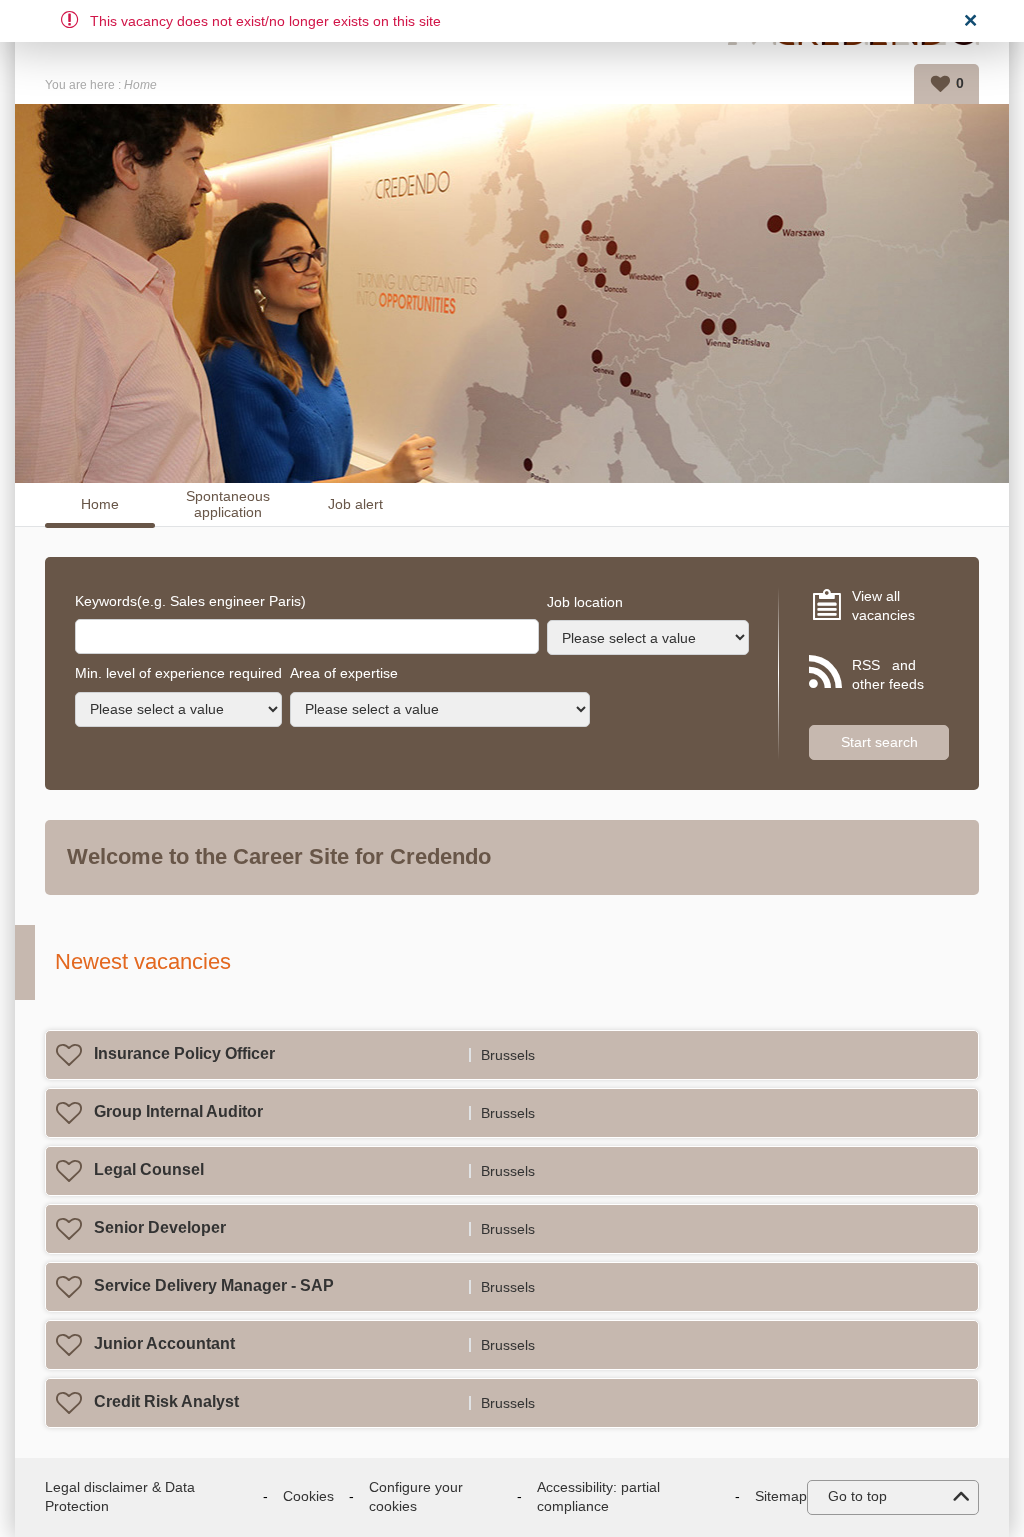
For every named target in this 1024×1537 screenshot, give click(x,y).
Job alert (355, 504)
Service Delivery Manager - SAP (214, 1285)
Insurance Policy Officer (184, 1053)
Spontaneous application (228, 504)
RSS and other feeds (888, 675)
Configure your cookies (416, 1497)
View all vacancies (883, 606)
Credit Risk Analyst (166, 1401)
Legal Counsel (149, 1169)
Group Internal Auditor (178, 1111)
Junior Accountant (164, 1343)
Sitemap (781, 1496)
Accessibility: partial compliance (598, 1497)
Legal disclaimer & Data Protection (120, 1497)
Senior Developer (160, 1227)
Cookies (308, 1496)
